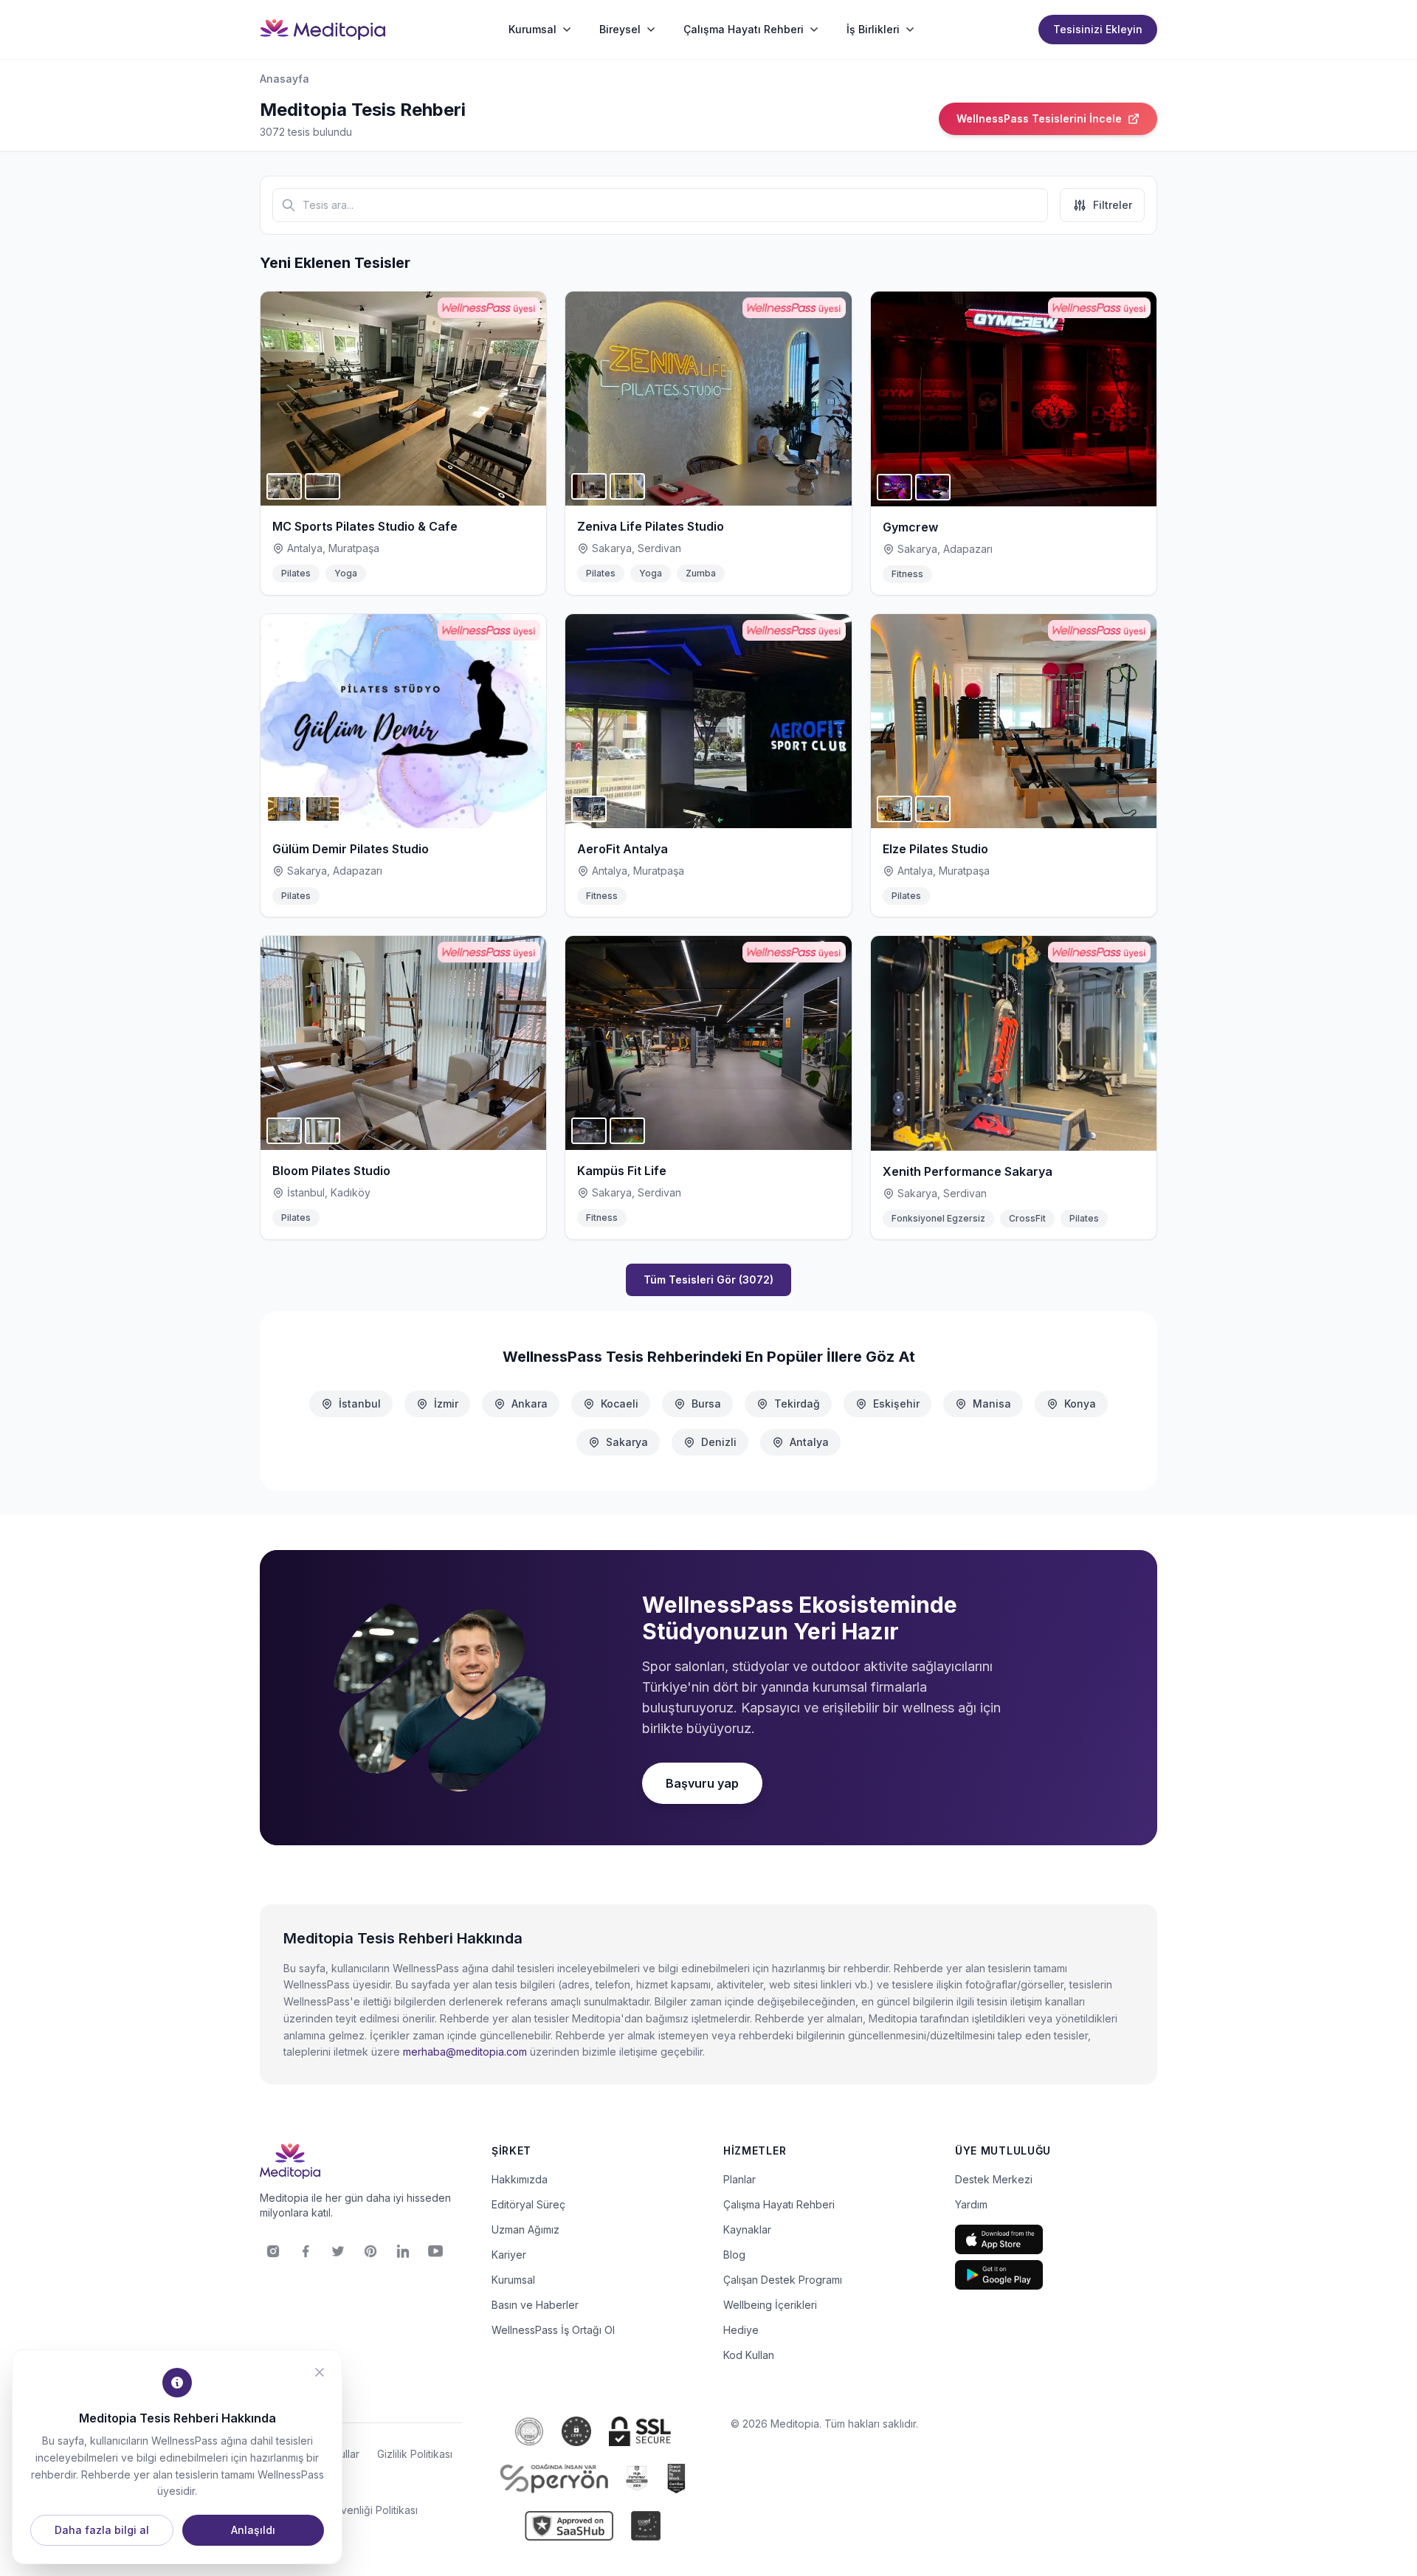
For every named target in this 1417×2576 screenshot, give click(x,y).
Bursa (706, 1404)
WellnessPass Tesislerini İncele (1039, 118)
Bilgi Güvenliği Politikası (361, 2510)
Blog (734, 2255)
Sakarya (627, 1442)
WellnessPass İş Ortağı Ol (553, 2330)
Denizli (719, 1442)
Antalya (809, 1442)
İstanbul (360, 1404)
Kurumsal (513, 2280)
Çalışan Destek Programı (783, 2280)
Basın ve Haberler (535, 2305)
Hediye (741, 2330)
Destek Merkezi (994, 2179)
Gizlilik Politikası (415, 2454)
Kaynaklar (747, 2229)
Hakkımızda (520, 2179)
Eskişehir (896, 1404)
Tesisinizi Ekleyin (1098, 29)
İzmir (446, 1404)
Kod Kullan (749, 2355)
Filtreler (1113, 205)
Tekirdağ (797, 1404)
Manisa (992, 1404)
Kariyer (509, 2255)
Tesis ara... (328, 205)
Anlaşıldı (253, 2530)
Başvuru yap (702, 1783)
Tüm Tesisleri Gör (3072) (708, 1280)
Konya (1080, 1404)
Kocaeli (620, 1404)
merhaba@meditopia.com (465, 2052)
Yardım (971, 2204)
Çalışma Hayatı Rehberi (779, 2204)
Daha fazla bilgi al (102, 2530)
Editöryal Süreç (528, 2204)
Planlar (739, 2179)
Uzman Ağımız (525, 2229)
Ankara (530, 1404)
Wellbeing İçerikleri (770, 2305)
